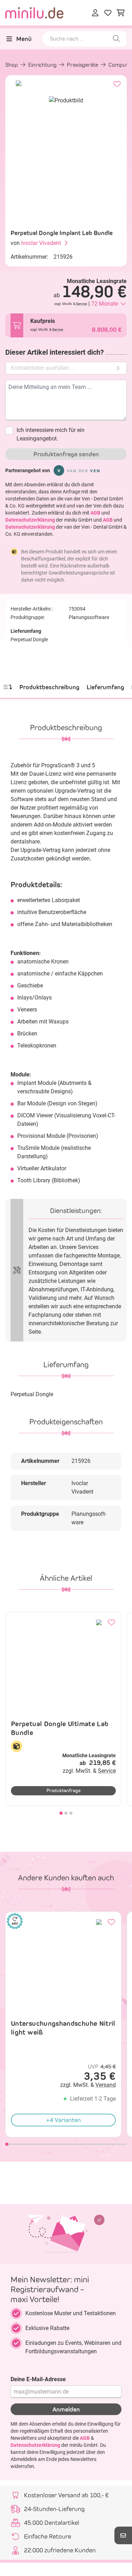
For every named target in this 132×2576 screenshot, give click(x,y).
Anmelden (66, 2409)
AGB (95, 513)
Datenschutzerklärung (30, 520)
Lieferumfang (105, 687)
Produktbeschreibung (49, 687)
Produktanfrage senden (66, 454)
